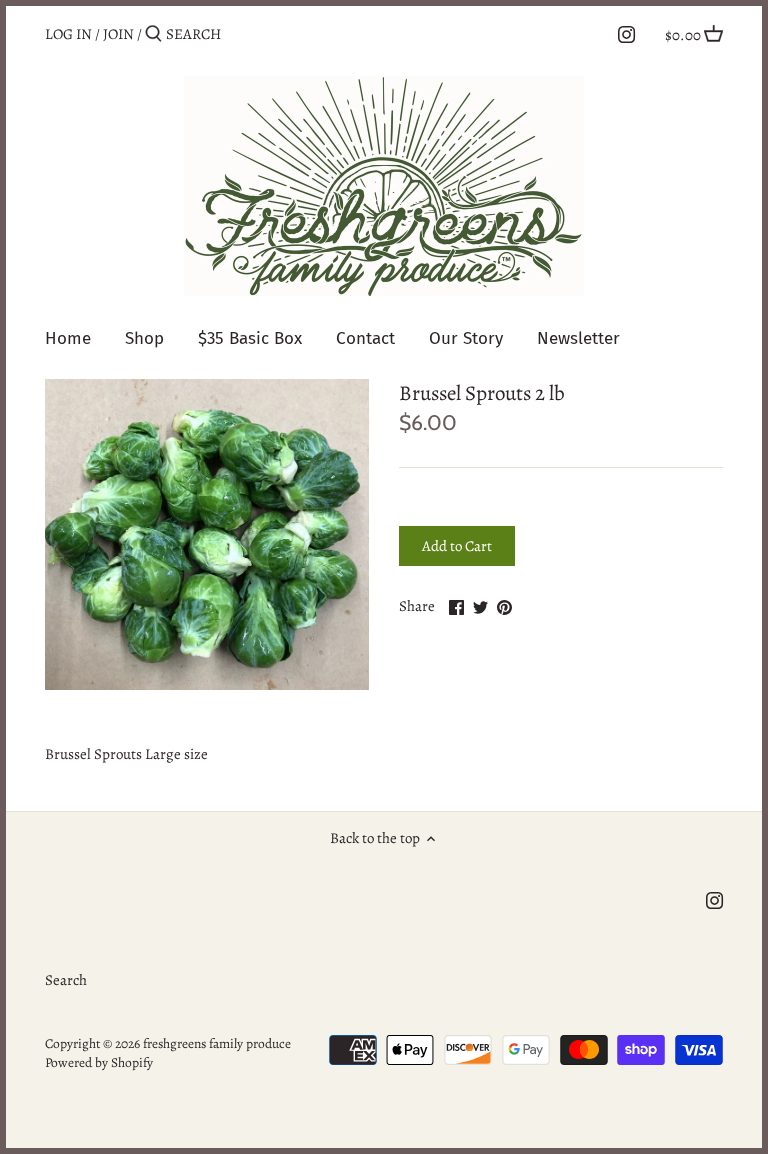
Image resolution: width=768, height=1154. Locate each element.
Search (66, 980)
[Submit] (153, 34)
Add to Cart (457, 546)
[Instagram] (626, 33)
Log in (68, 34)
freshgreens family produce (217, 1043)
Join (118, 34)
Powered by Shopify (99, 1062)
